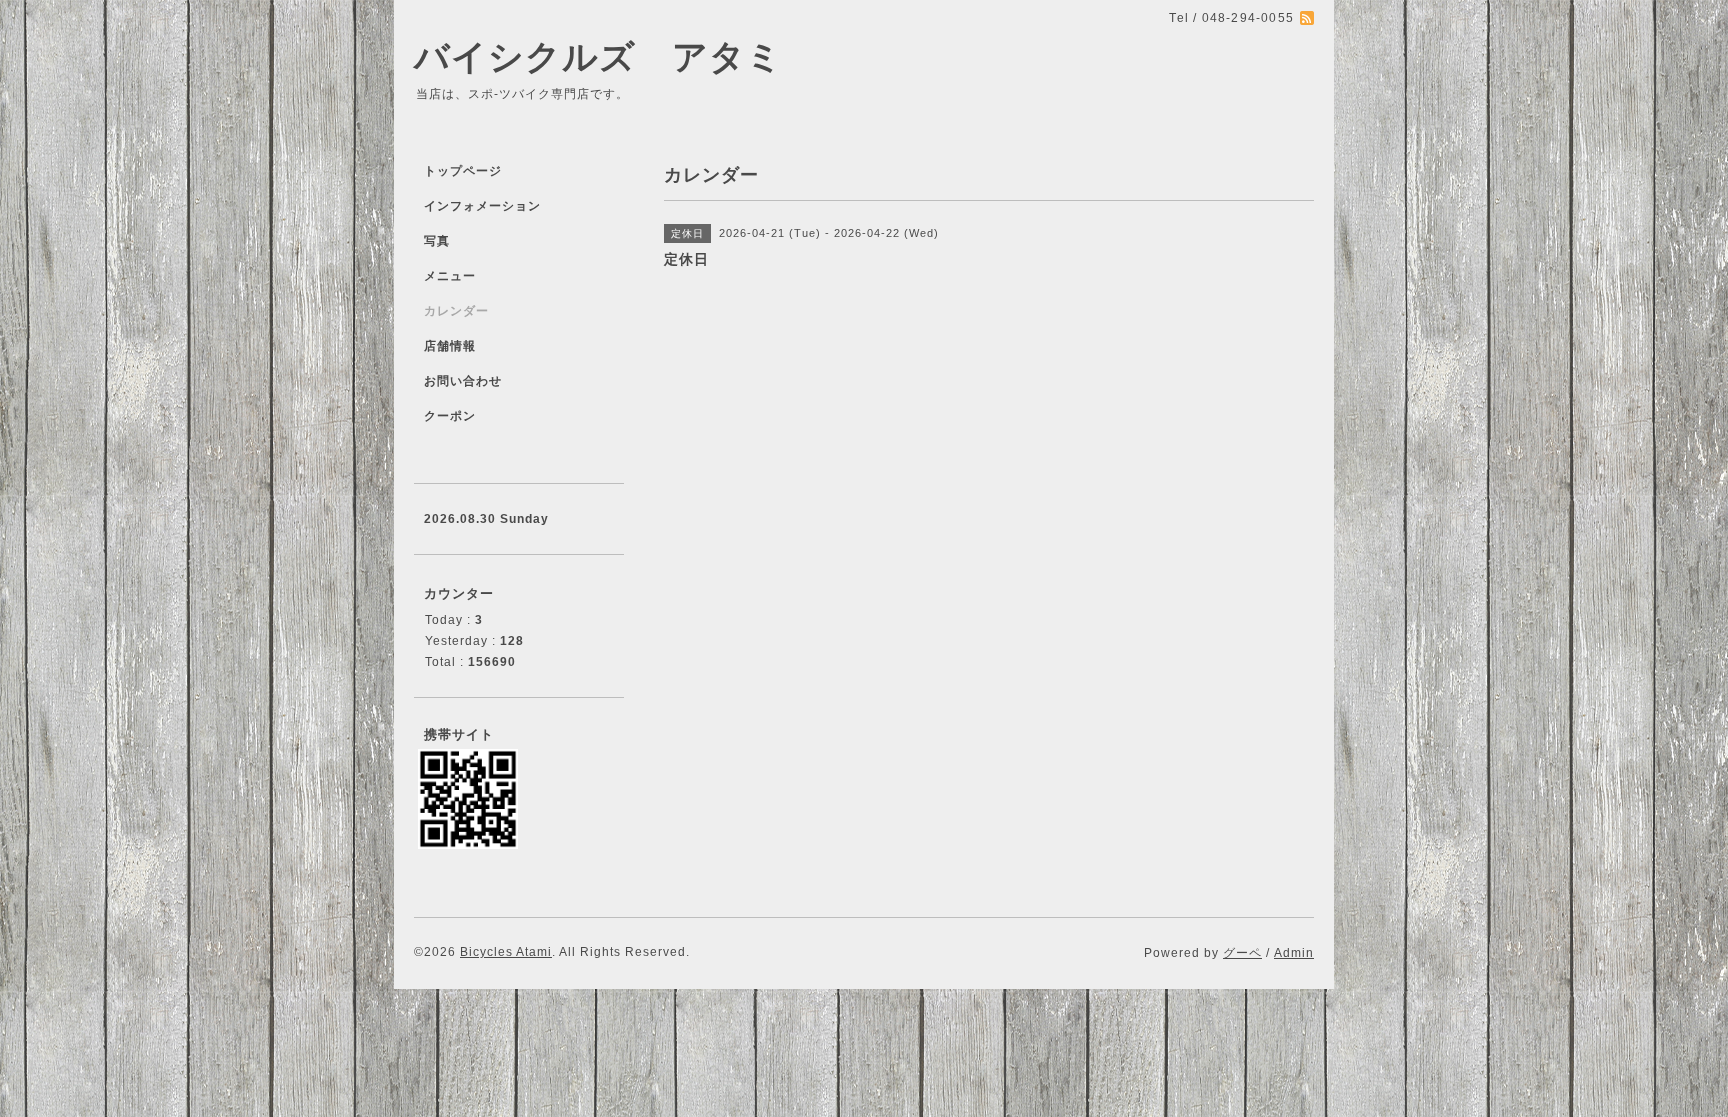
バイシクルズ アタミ (598, 56)
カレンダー (456, 311)
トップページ (463, 171)
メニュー (450, 276)
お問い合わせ (463, 381)
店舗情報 (450, 346)
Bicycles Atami (506, 952)
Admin (1294, 953)
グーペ (1242, 953)
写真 (437, 241)
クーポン (450, 416)
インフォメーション (482, 206)
